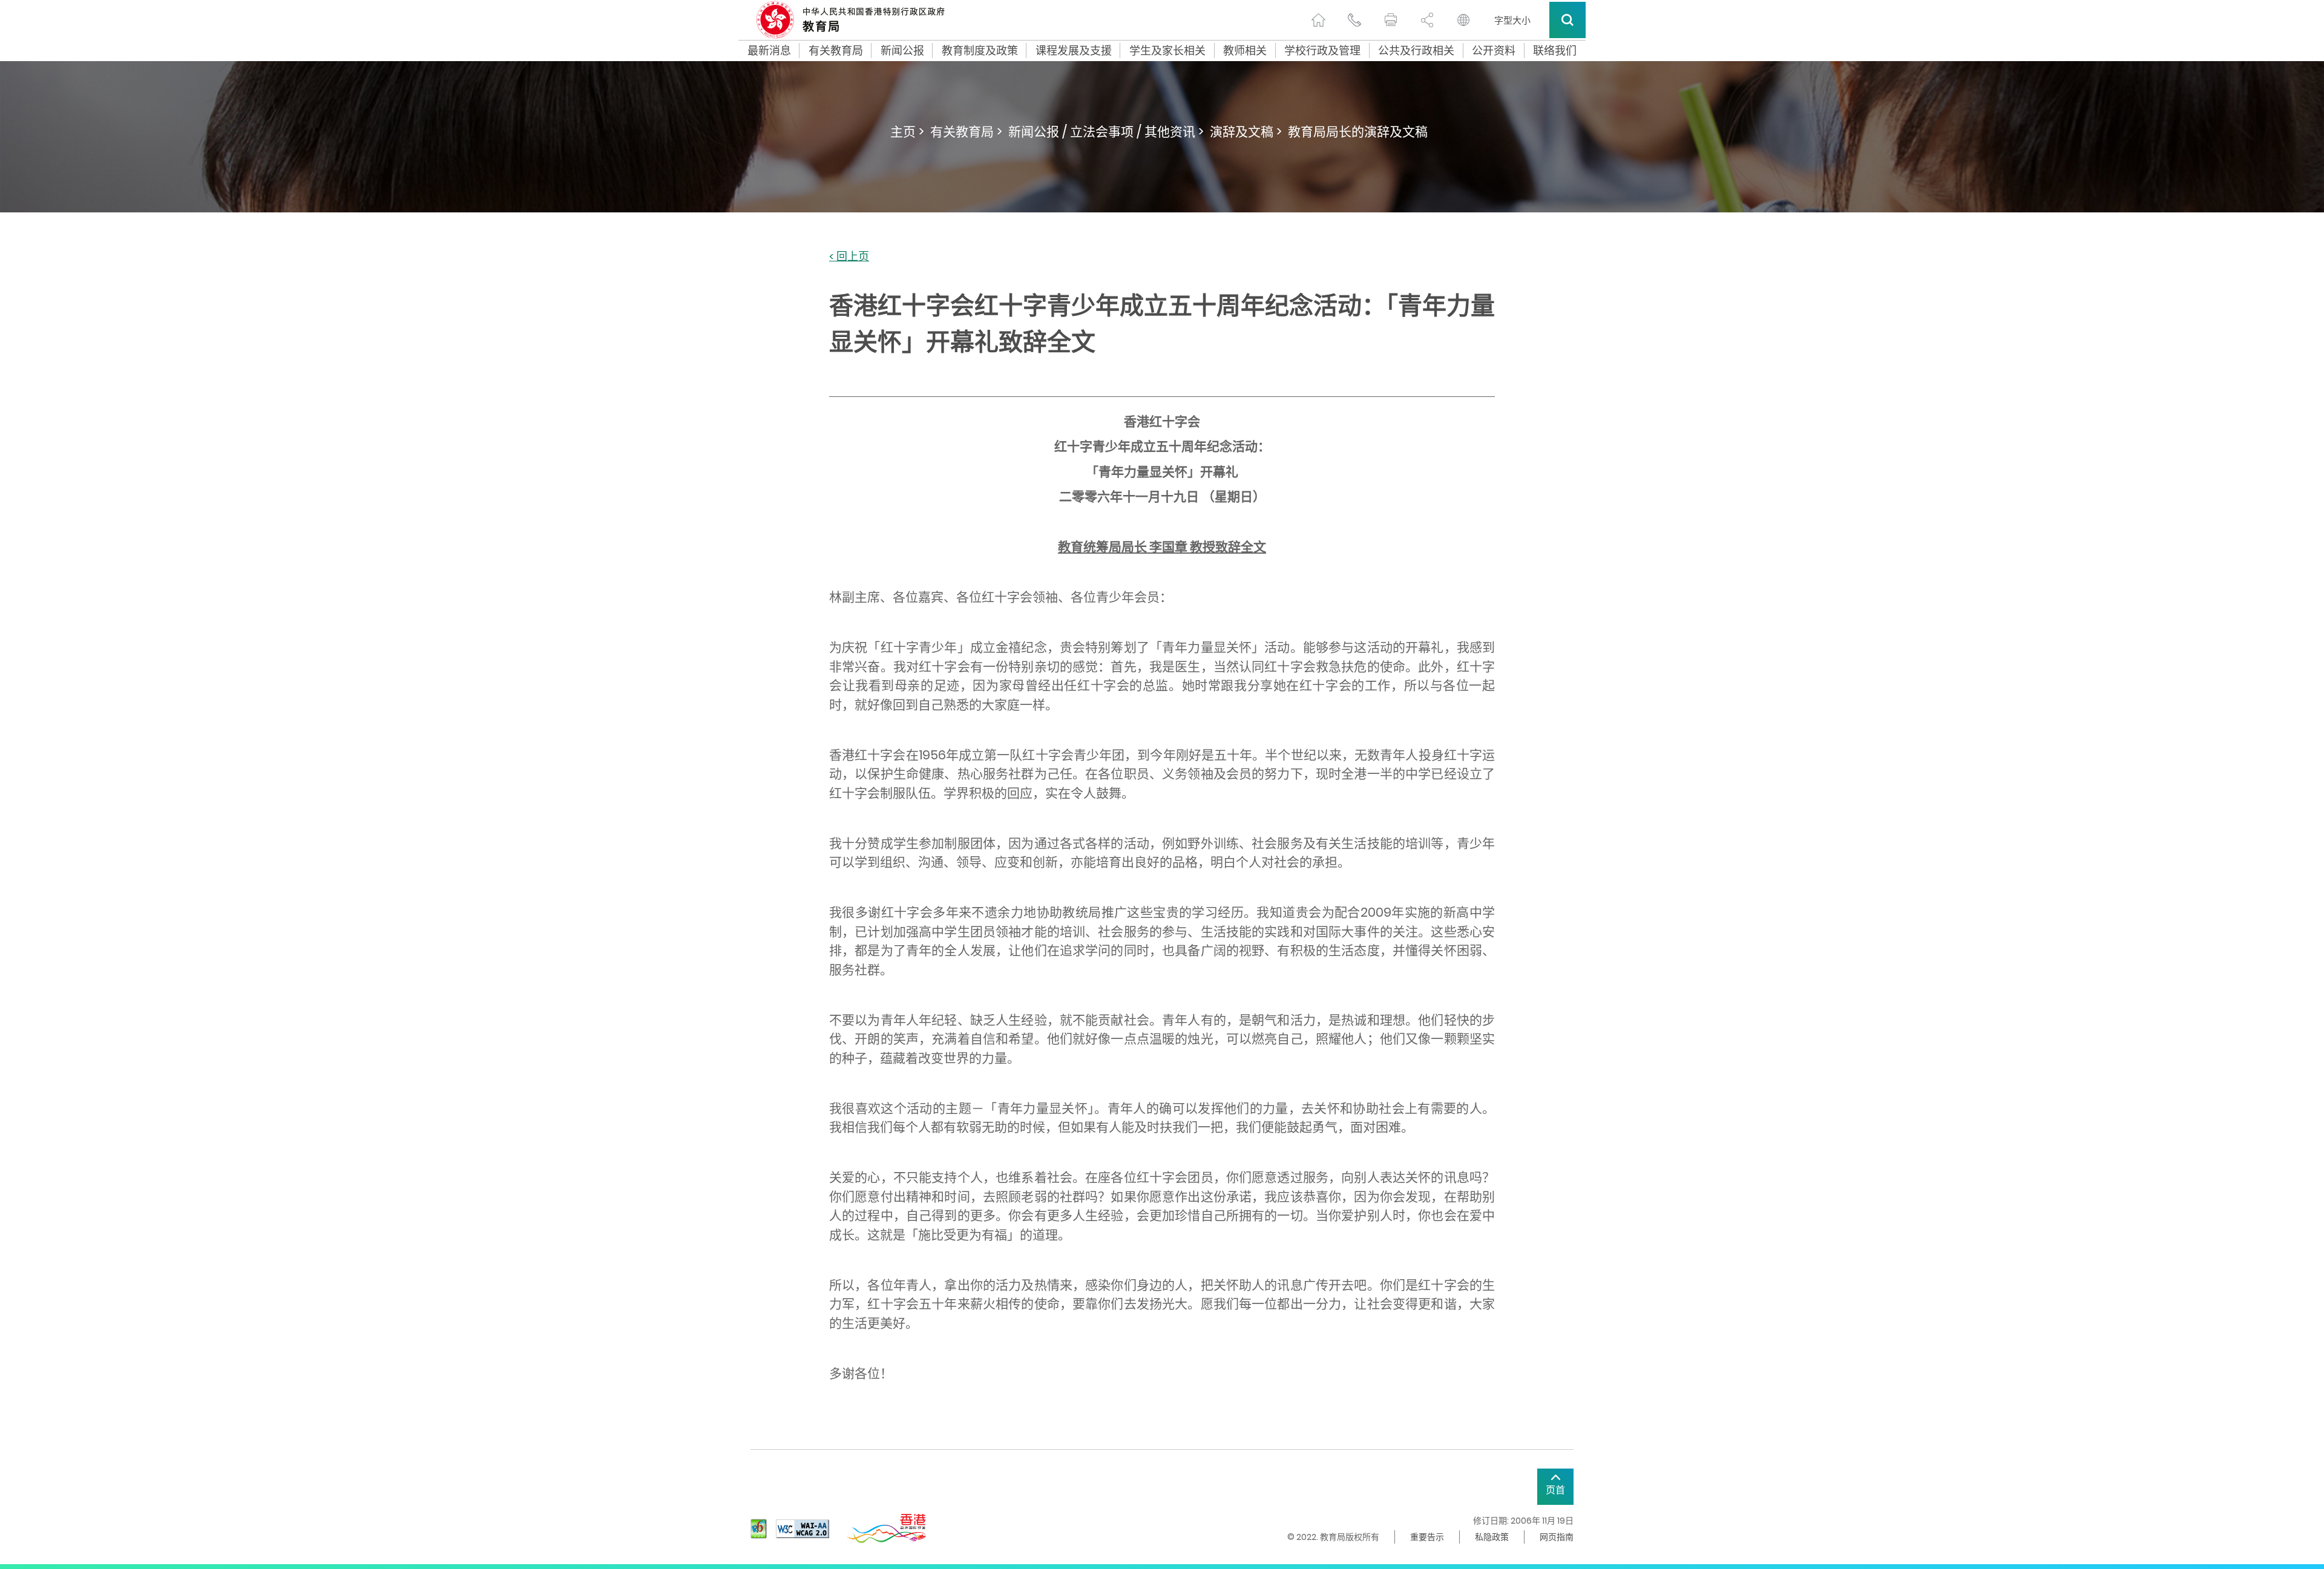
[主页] (1318, 20)
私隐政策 (1492, 1537)
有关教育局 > (966, 132)
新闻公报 (902, 51)
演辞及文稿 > (1246, 132)
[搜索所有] (1567, 20)
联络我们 (1555, 51)
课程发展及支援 (1074, 51)
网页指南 (1557, 1537)
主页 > (907, 132)
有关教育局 (836, 51)
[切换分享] (1427, 20)
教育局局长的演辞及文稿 (1358, 132)
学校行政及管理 (1322, 51)
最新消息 (769, 51)
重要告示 (1427, 1537)
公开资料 (1494, 51)
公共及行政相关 (1416, 51)
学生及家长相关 (1167, 51)
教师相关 (1245, 51)
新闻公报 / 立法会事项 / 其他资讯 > (1106, 132)
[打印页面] (1391, 20)
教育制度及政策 (980, 51)
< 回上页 (849, 257)
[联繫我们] (1354, 20)
